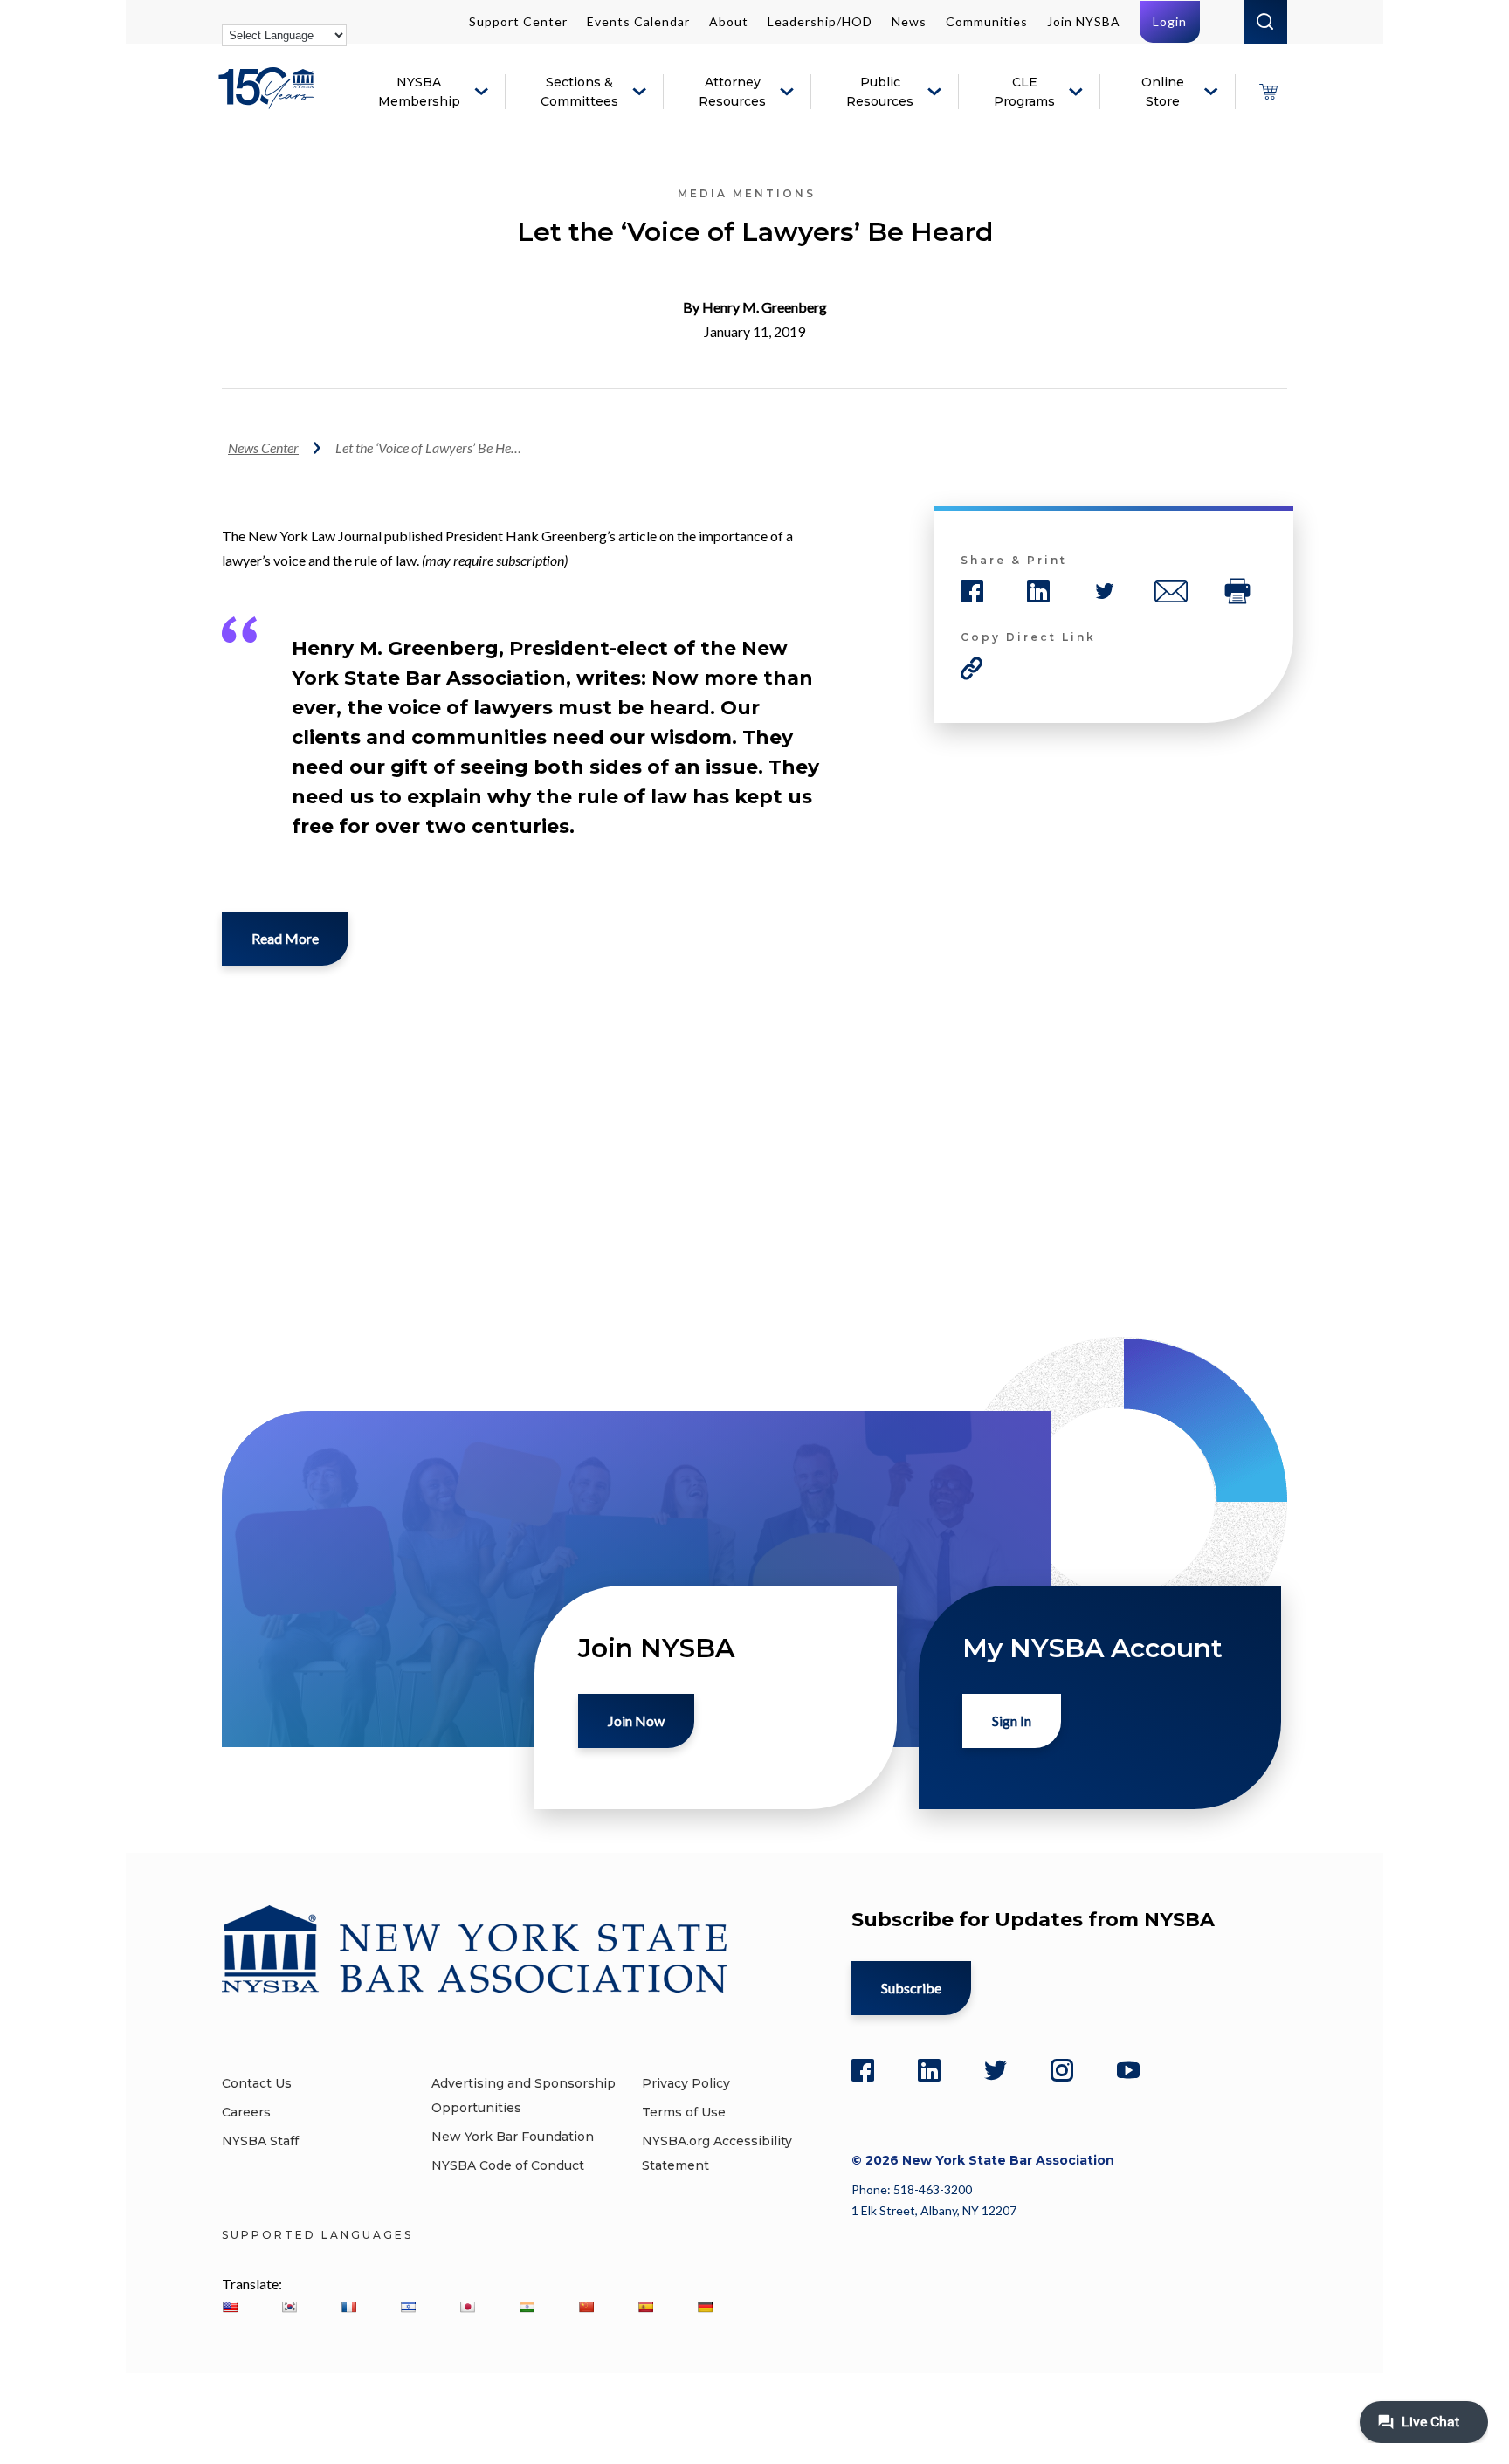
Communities (987, 21)
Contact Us (257, 2083)
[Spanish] (645, 2307)
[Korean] (289, 2307)
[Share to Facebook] (972, 591)
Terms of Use (684, 2112)
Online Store (1163, 92)
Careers (246, 2112)
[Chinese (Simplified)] (586, 2307)
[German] (705, 2307)
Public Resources (880, 92)
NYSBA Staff (260, 2141)
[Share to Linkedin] (1038, 591)
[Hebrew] (408, 2307)
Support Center (518, 21)
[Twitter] (996, 2070)
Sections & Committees (579, 92)
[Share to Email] (1171, 591)
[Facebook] (863, 2070)
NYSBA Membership (419, 92)
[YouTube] (1128, 2070)
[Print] (1237, 591)
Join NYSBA (1084, 21)
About (729, 21)
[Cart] (1268, 92)
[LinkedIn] (929, 2070)
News (909, 21)
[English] (230, 2307)
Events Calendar (638, 21)
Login (1170, 21)
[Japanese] (467, 2307)
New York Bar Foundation (513, 2137)
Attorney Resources (732, 92)
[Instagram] (1062, 2070)
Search (1265, 22)
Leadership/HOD (820, 21)
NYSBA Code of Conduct (508, 2165)
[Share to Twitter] (1105, 591)
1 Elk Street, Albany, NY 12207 (934, 2210)
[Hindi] (527, 2307)
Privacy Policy (686, 2083)
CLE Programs (1024, 92)
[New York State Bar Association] (269, 101)
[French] (348, 2307)
